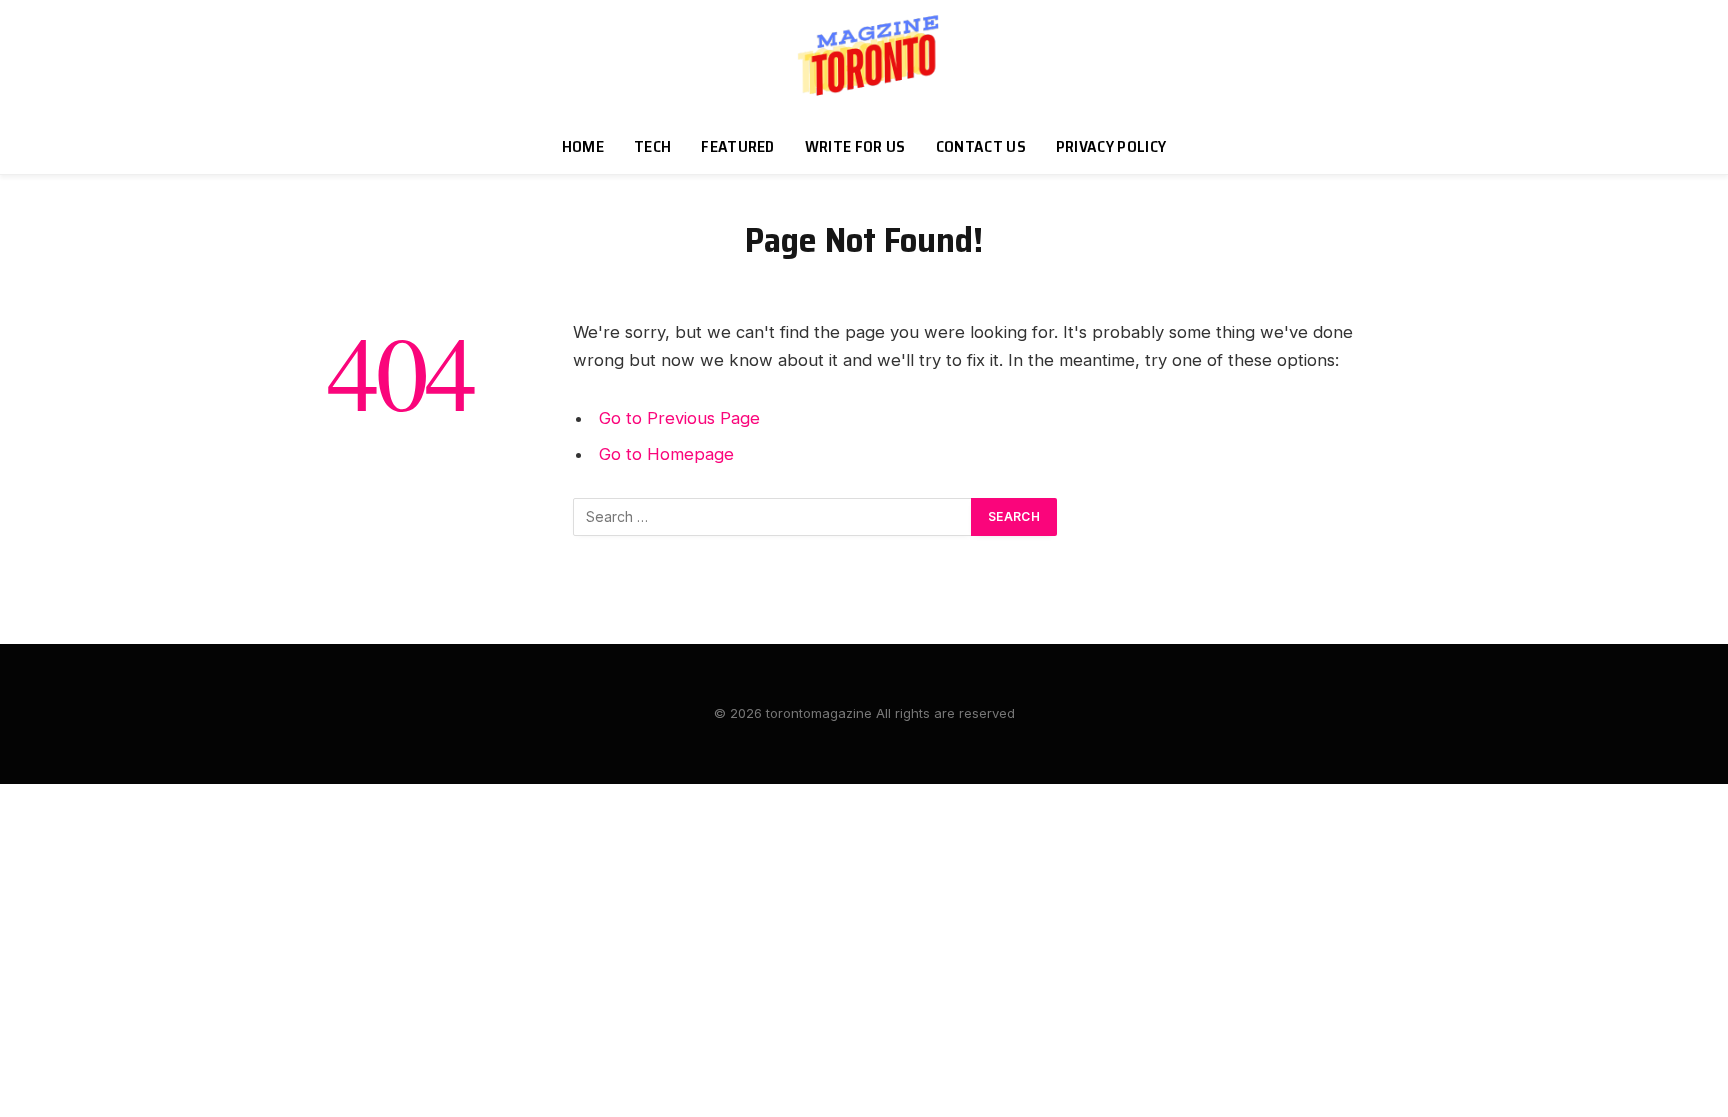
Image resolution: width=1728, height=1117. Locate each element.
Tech (652, 146)
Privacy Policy (1111, 146)
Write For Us (855, 146)
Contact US (981, 146)
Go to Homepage (666, 454)
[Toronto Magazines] (864, 60)
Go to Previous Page (679, 418)
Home (583, 146)
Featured (738, 146)
